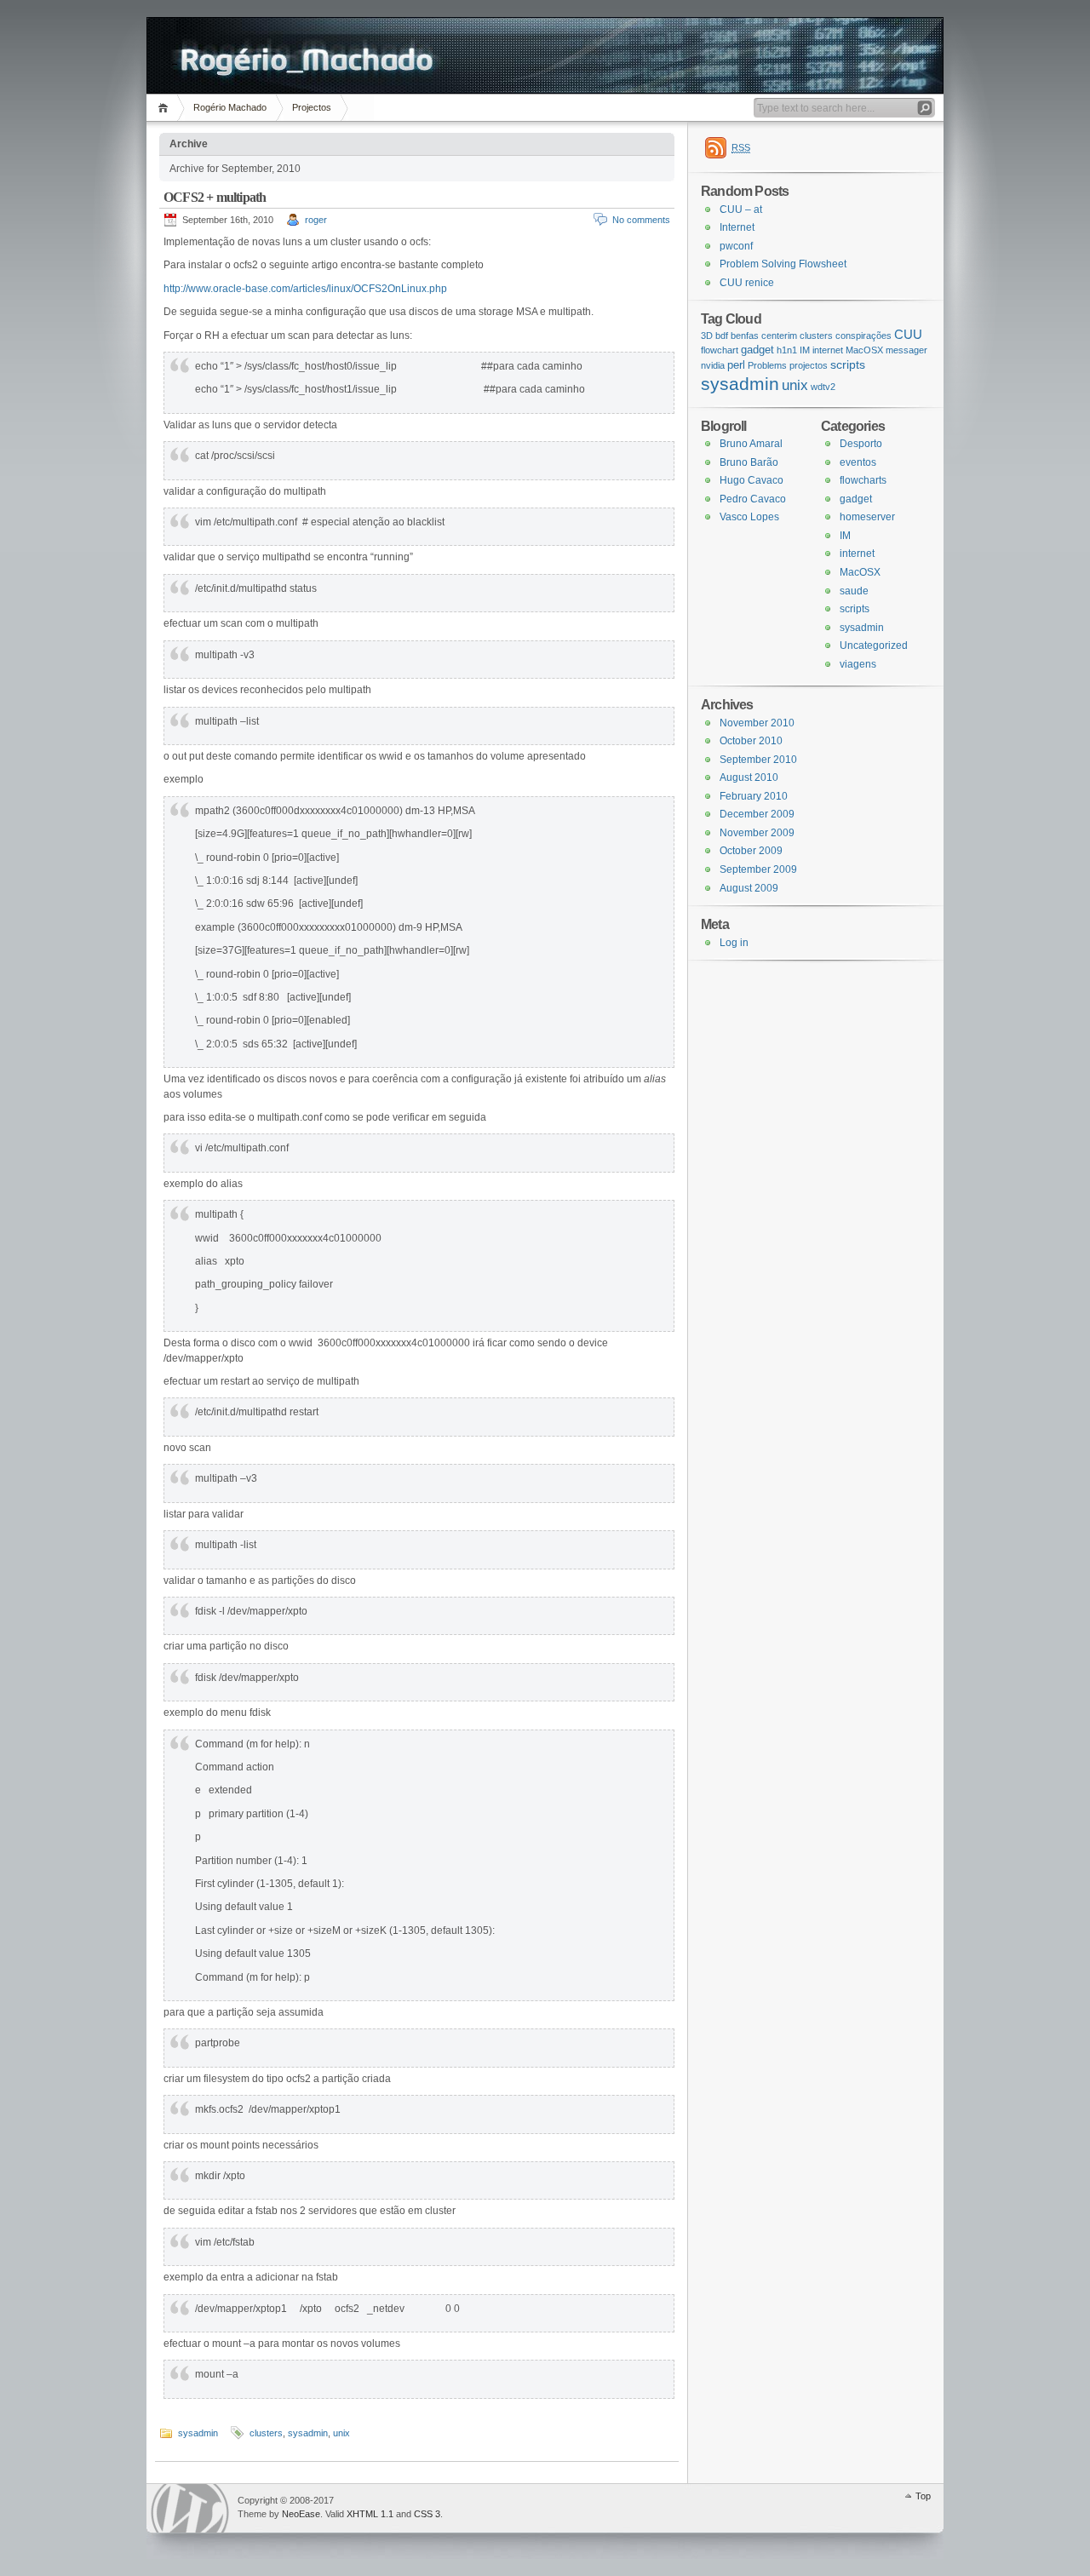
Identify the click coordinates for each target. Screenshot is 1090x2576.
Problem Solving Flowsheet (783, 264)
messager (906, 350)
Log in (734, 943)
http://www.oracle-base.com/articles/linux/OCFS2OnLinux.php (305, 289)
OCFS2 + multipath (215, 197)
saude (854, 591)
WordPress (190, 2508)
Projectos (312, 107)
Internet (737, 227)
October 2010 (751, 741)
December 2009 (757, 814)
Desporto (861, 444)
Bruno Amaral (751, 444)
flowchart (720, 350)
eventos (858, 462)
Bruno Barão (749, 462)
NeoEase (301, 2514)
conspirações (863, 336)
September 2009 (758, 869)
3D (707, 336)
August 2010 (749, 777)
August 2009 (749, 888)
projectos (809, 365)
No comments (641, 220)
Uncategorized (874, 645)
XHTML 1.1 (370, 2514)
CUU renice (747, 283)
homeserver (867, 517)
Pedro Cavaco (753, 499)
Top (923, 2496)
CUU (908, 334)
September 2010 (758, 760)
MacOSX (864, 350)
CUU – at (741, 209)
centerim (779, 336)
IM (805, 350)
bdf (722, 336)
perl (736, 365)
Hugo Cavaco (752, 480)
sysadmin (198, 2433)
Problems (767, 365)
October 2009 (751, 851)
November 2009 (757, 833)
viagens (858, 664)
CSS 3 (427, 2514)
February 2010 (754, 796)
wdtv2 (823, 387)
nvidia (713, 365)
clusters (266, 2433)
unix (341, 2433)
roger (316, 220)
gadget (757, 350)
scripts (848, 364)
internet (828, 350)
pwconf (736, 246)
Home (166, 108)
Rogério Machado (230, 107)
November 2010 (757, 723)
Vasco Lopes (749, 517)
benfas (745, 336)
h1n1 (787, 350)
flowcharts (863, 480)
